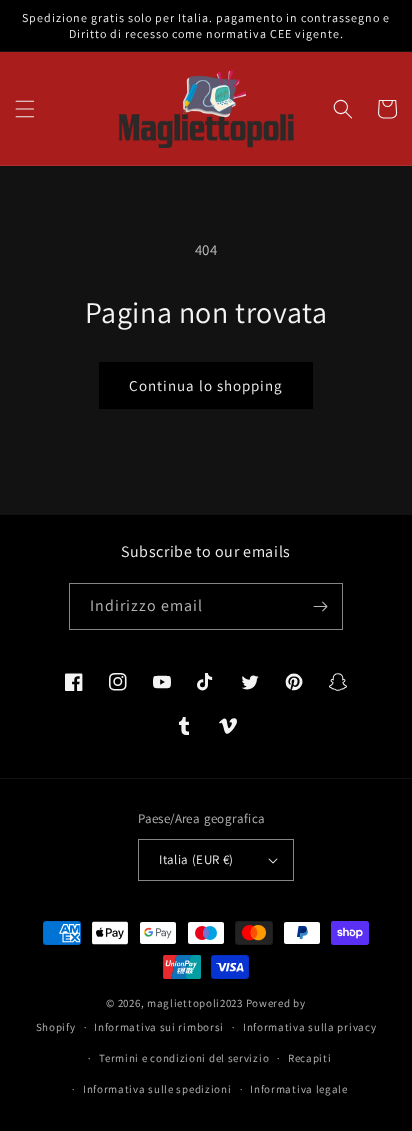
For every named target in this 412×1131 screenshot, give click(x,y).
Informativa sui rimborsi (159, 1027)
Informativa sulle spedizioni (157, 1089)
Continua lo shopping (206, 385)
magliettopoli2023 (195, 1003)
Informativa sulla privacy (310, 1027)
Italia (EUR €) (196, 859)
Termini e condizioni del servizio (184, 1058)
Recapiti (310, 1058)
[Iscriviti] (320, 606)
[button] (25, 109)
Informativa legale (299, 1089)
